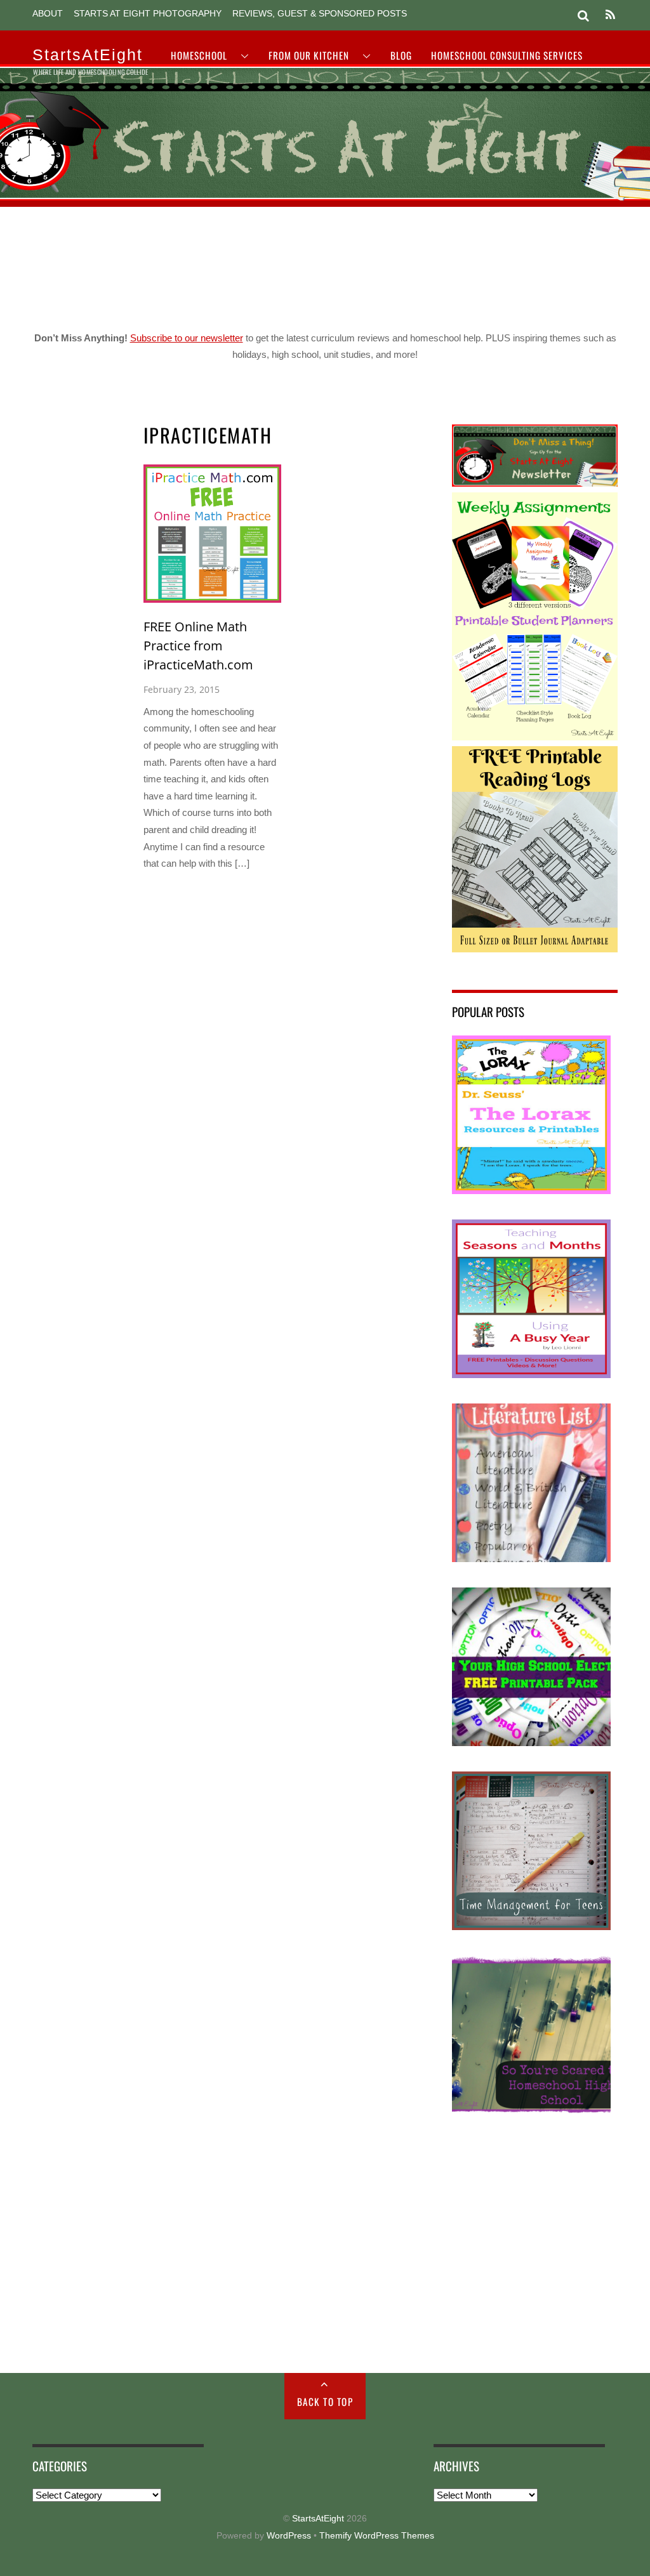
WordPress (289, 2536)
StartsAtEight (318, 2519)
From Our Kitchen (309, 55)
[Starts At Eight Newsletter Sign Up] (535, 483)
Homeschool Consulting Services (507, 55)
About (48, 14)
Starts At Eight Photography (148, 14)
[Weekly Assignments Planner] (535, 737)
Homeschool (199, 55)
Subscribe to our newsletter (187, 338)
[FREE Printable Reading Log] (535, 949)
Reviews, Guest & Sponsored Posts (320, 14)
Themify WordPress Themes (377, 2536)
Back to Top (325, 2402)
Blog (401, 55)
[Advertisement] (325, 264)
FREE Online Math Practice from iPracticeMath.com (198, 645)
